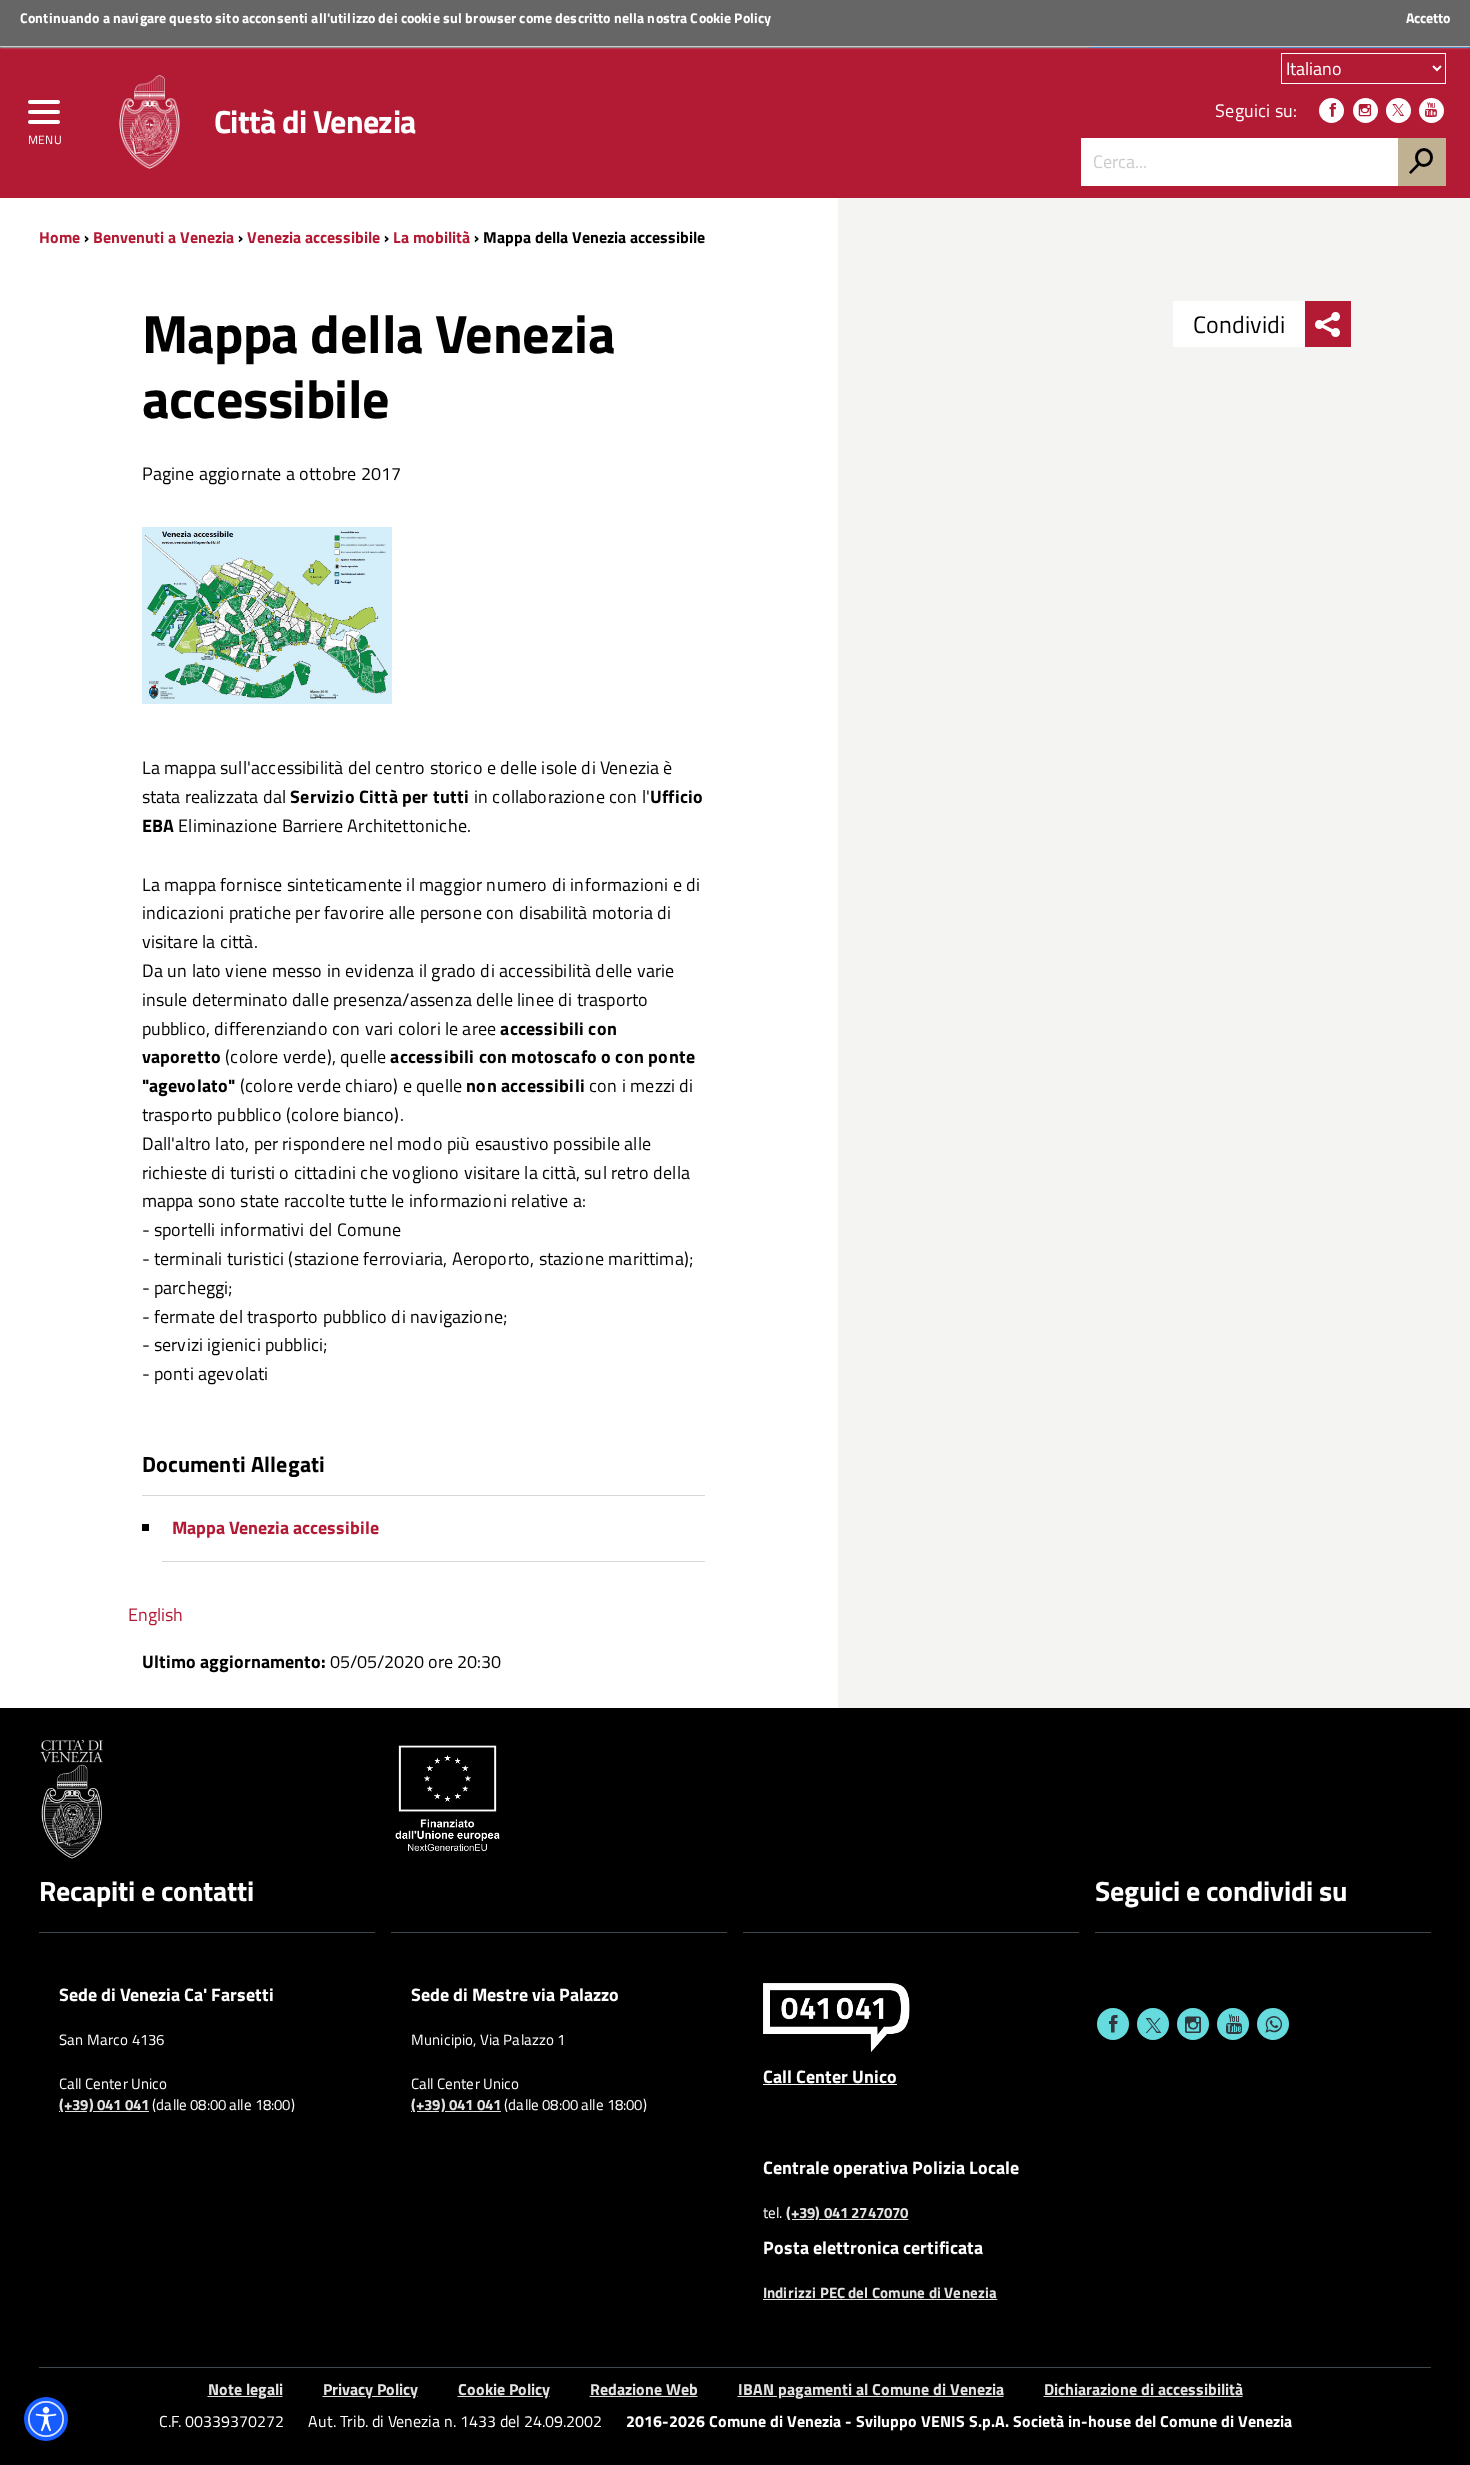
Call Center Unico (830, 2076)
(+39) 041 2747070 (847, 2213)
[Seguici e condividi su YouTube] (1233, 2024)
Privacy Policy (370, 2389)
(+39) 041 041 (104, 2105)
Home (59, 237)
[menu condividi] (1328, 324)
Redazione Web (644, 2389)
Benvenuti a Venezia (163, 237)
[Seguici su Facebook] (1331, 110)
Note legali (245, 2389)
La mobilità (431, 237)
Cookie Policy (730, 17)
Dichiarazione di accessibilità (1143, 2389)
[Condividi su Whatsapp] (1273, 2024)
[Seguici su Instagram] (1365, 110)
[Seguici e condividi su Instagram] (1193, 2024)
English (155, 1614)
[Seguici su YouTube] (1431, 110)
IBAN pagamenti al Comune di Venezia (871, 2389)
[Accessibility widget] (46, 2419)
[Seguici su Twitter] (1398, 110)
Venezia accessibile (315, 237)
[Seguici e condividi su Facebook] (1113, 2024)
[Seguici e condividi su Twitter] (1153, 2024)
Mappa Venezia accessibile (275, 1527)
